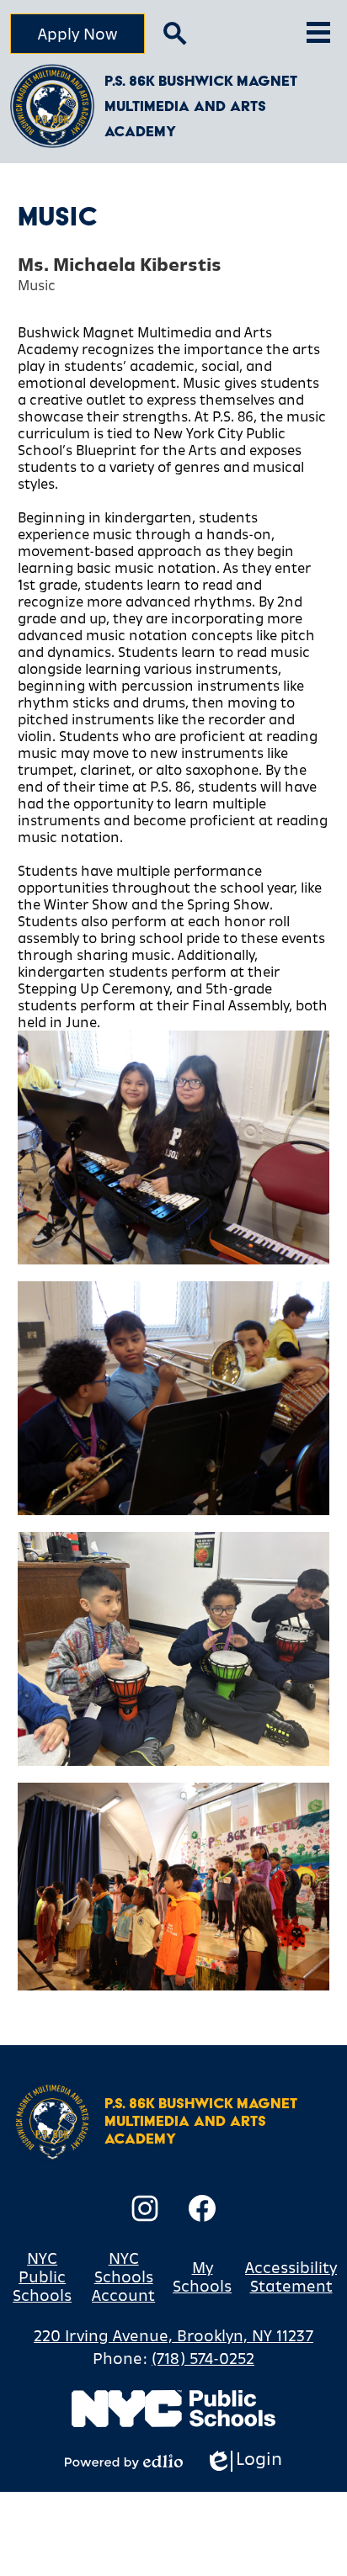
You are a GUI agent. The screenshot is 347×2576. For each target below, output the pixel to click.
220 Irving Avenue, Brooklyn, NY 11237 (173, 2335)
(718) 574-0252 (203, 2358)
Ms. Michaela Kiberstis (120, 265)
